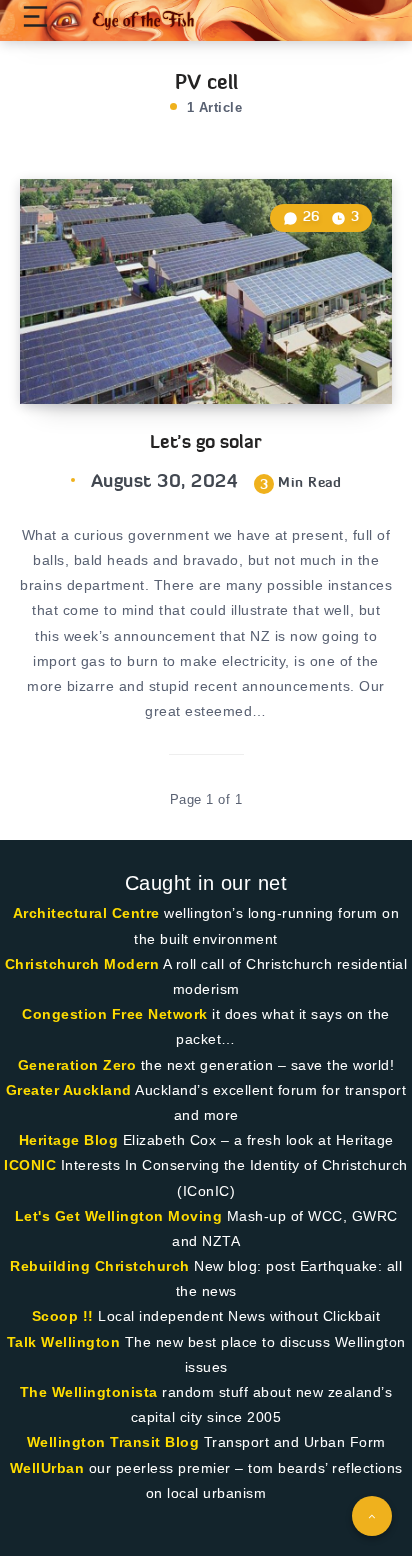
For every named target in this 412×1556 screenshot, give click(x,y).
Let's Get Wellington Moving (119, 1216)
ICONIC (30, 1165)
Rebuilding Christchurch (100, 1266)
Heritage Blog (69, 1140)
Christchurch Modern (82, 964)
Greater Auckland (69, 1090)
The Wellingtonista (89, 1392)
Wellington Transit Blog (113, 1442)
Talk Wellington (64, 1342)
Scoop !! (63, 1316)
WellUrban (47, 1468)
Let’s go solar (206, 441)
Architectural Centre (86, 913)
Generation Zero (77, 1065)
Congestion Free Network (115, 1014)
